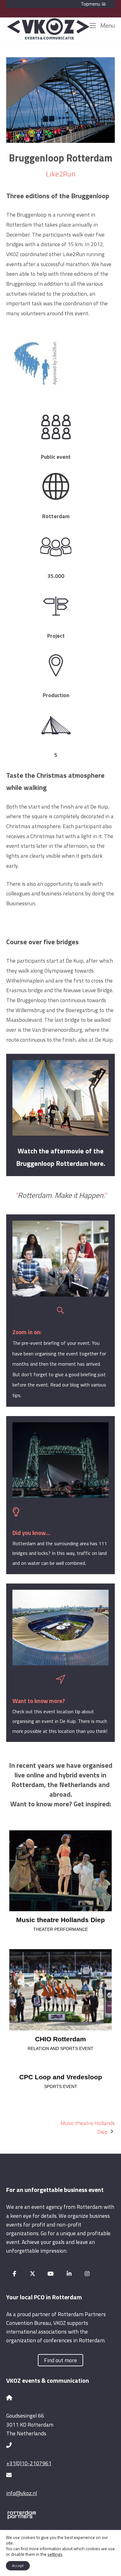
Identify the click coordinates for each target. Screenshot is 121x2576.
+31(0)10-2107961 (29, 2463)
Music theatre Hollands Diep (60, 1920)
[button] (60, 4)
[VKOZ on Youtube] (51, 2274)
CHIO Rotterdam (60, 2039)
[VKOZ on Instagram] (87, 2274)
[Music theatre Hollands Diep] (60, 1871)
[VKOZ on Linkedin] (69, 2274)
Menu (107, 25)
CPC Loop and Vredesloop (61, 2077)
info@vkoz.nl (22, 2493)
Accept (18, 2566)
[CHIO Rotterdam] (60, 1990)
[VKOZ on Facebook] (14, 2274)
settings (55, 2554)
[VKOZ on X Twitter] (33, 2274)
